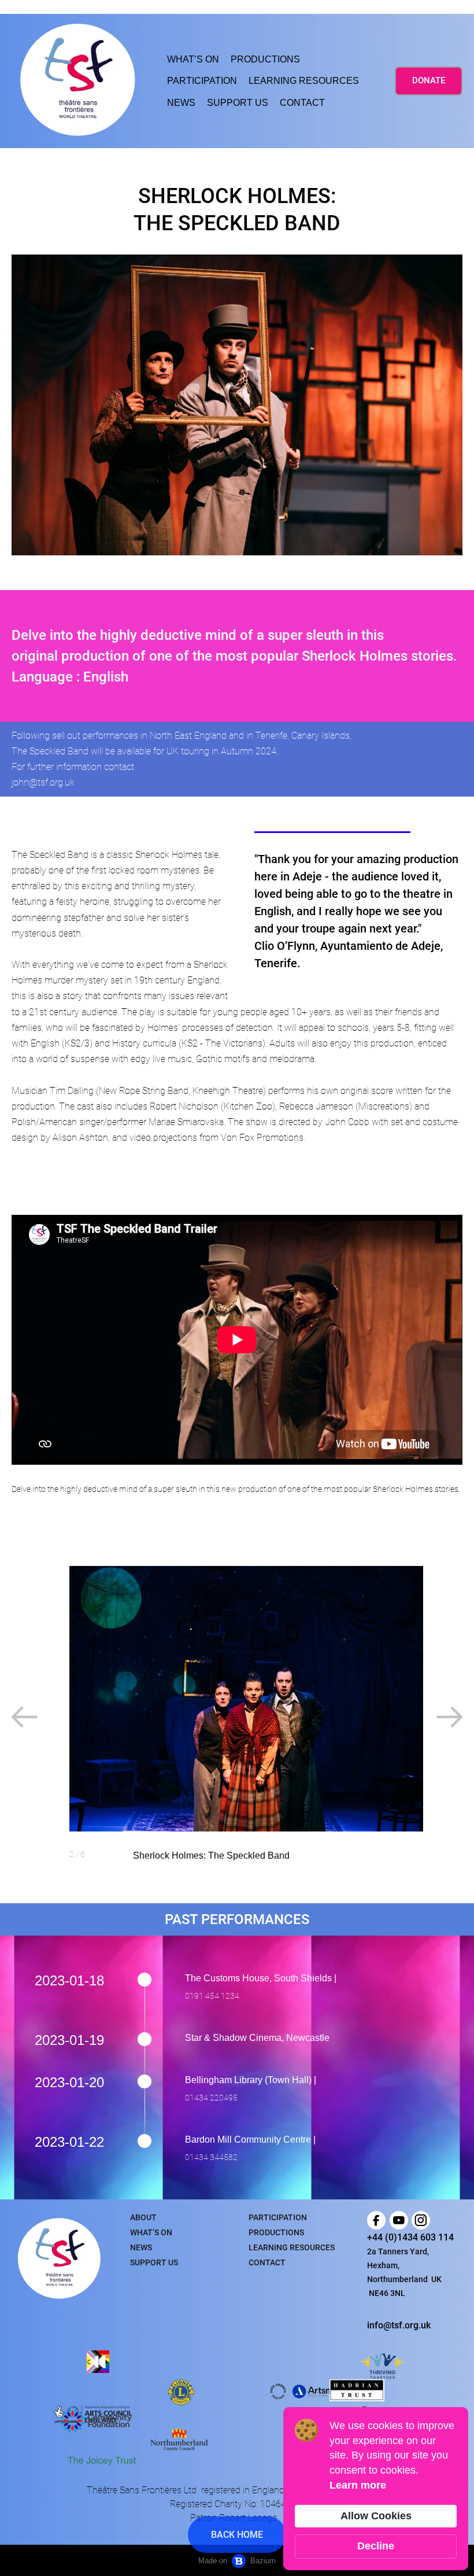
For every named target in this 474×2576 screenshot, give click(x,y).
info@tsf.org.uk (399, 2325)
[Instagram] (421, 2220)
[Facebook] (376, 2220)
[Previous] (25, 1717)
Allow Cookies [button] (376, 2516)
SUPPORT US (238, 103)
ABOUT (143, 2217)
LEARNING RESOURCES (304, 81)
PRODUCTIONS (265, 59)
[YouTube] (399, 2220)
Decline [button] (376, 2546)
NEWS (181, 103)
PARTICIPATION (202, 81)
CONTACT (302, 103)
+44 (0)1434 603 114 (410, 2237)
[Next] (449, 1717)
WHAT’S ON (193, 59)
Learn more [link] (358, 2485)
